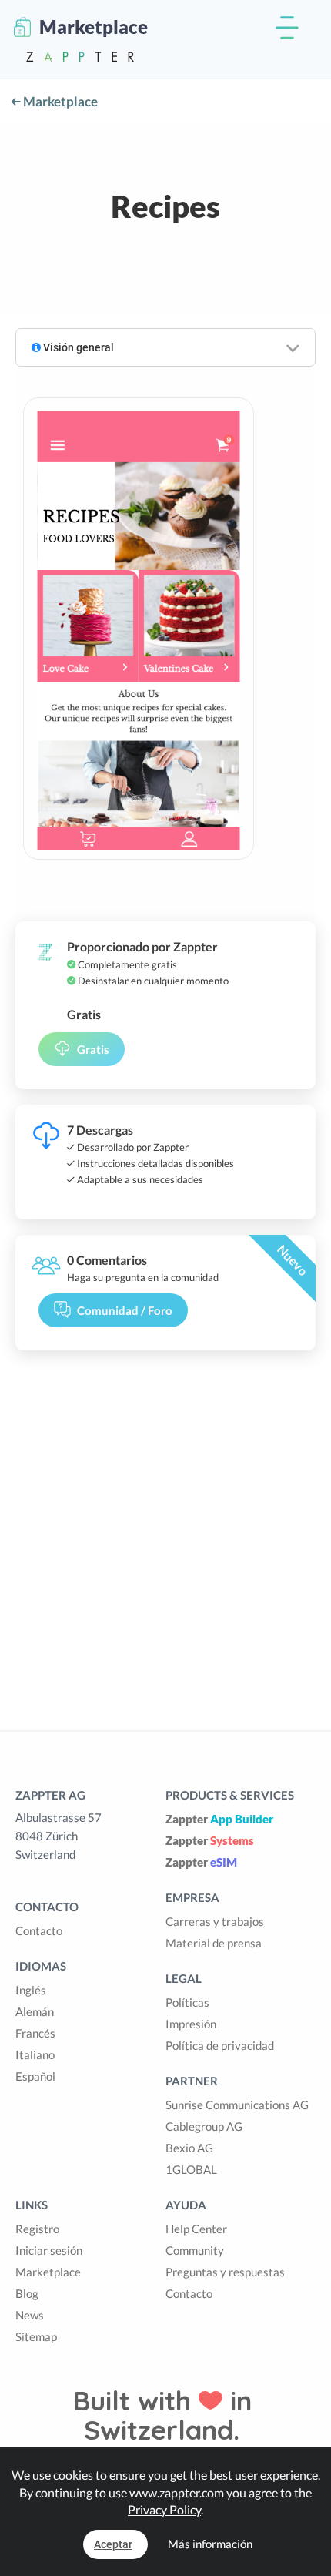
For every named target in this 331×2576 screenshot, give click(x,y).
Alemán (35, 2011)
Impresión (191, 2024)
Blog (27, 2293)
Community (195, 2250)
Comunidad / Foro (125, 1310)
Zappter (219, 1819)
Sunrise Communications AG (237, 2105)
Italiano (35, 2054)
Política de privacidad (220, 2045)
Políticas (187, 2002)
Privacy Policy (164, 2509)
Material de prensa (214, 1943)
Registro (37, 2229)
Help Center (196, 2229)
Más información (210, 2544)
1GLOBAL (191, 2169)
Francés (35, 2033)
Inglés (31, 1990)
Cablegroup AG (204, 2126)
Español (35, 2076)
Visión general (77, 347)
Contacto (39, 1930)
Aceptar (113, 2544)
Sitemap (36, 2336)
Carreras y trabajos (215, 1921)
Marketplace (59, 101)
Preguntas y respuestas (225, 2272)
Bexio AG (189, 2148)
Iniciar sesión (49, 2250)
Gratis (93, 1049)
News (30, 2315)
